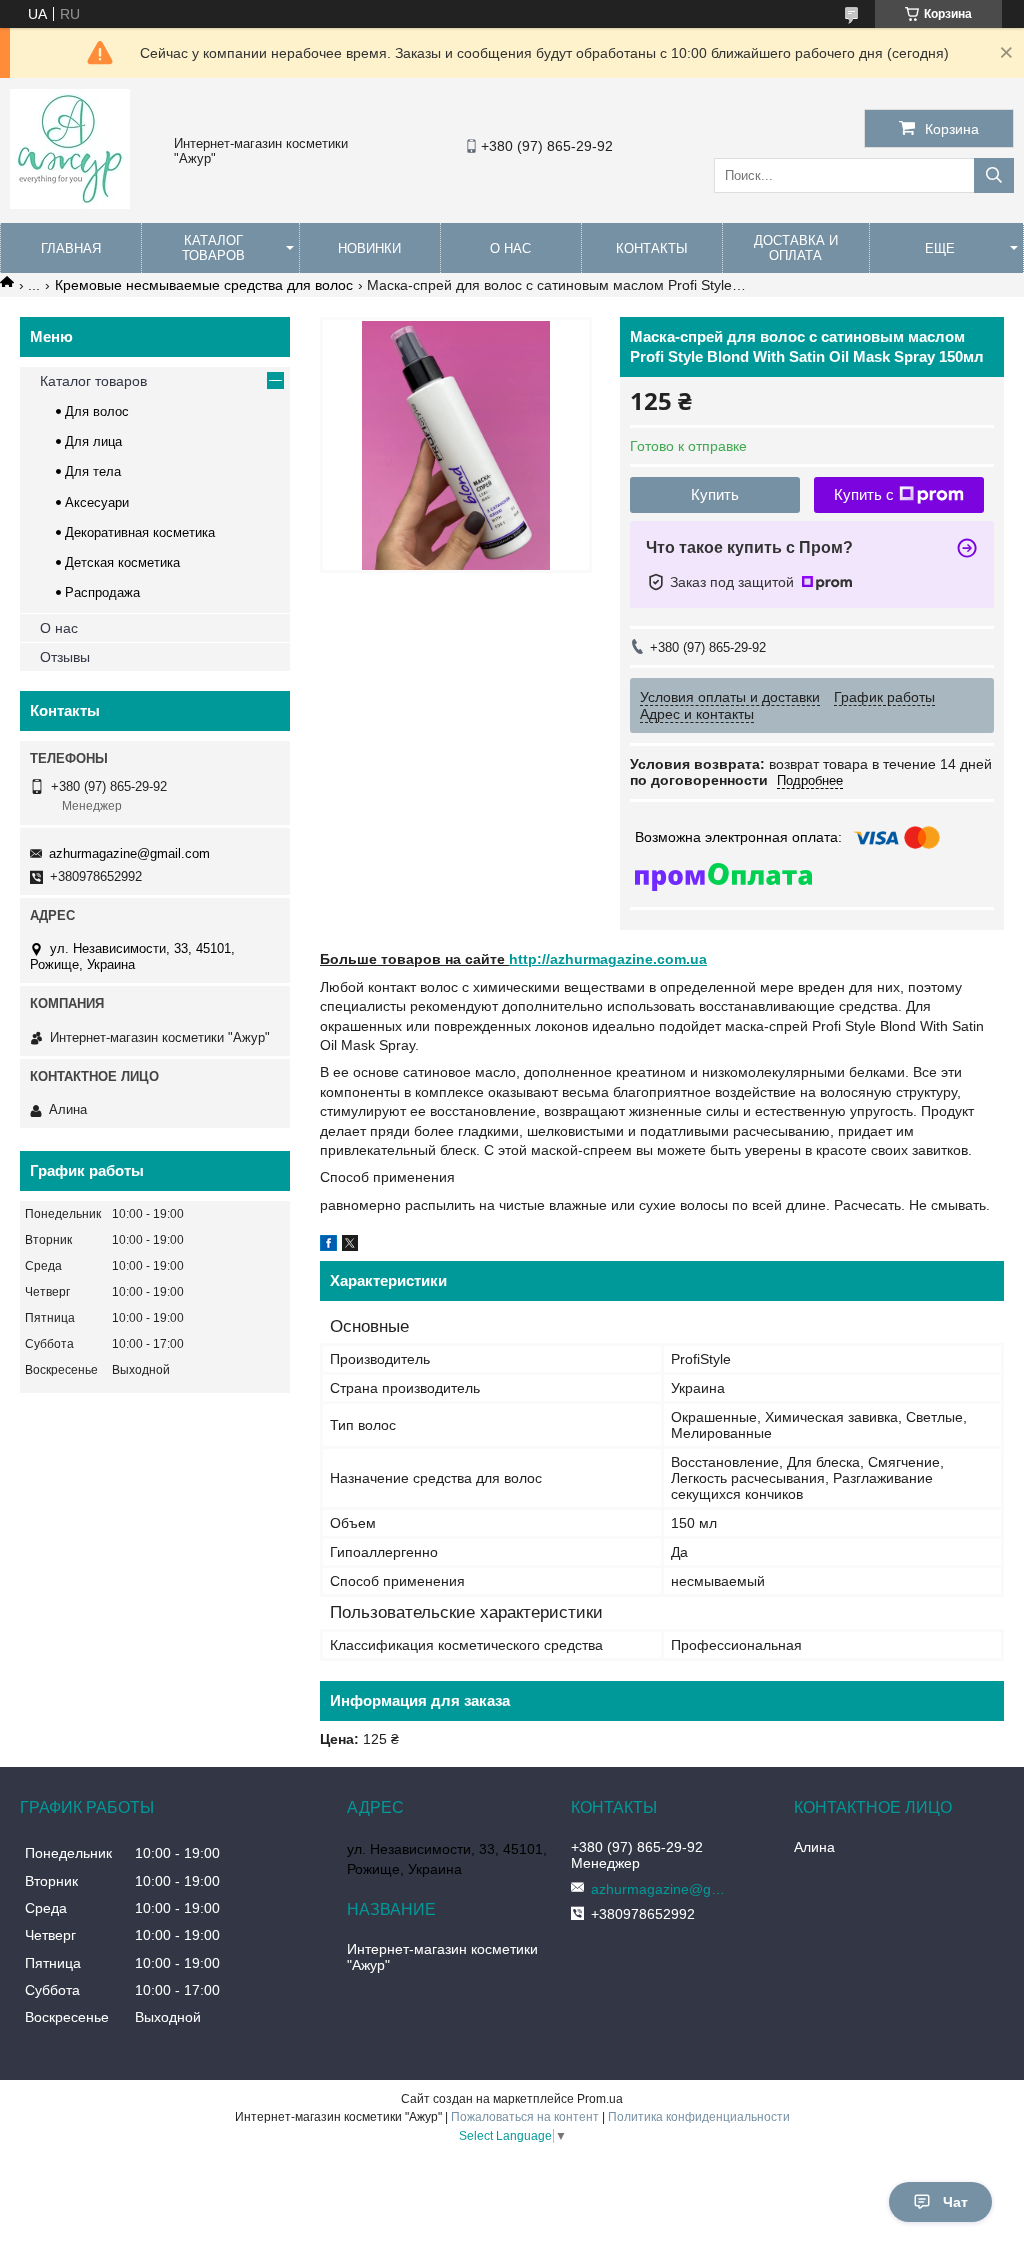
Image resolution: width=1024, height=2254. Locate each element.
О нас (510, 248)
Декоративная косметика (140, 532)
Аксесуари (97, 502)
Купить (715, 494)
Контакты (652, 248)
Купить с (864, 494)
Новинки (369, 248)
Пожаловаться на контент (525, 2117)
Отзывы (65, 657)
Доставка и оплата (796, 248)
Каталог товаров (213, 248)
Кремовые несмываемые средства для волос (204, 285)
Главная (71, 248)
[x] (350, 1246)
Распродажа (102, 592)
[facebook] (328, 1246)
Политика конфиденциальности (699, 2117)
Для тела (93, 471)
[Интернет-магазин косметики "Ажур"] (70, 204)
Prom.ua (600, 2099)
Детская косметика (122, 562)
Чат (955, 2202)
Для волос (97, 411)
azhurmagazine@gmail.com (129, 853)
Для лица (93, 441)
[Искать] (994, 175)
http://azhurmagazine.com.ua (608, 959)
